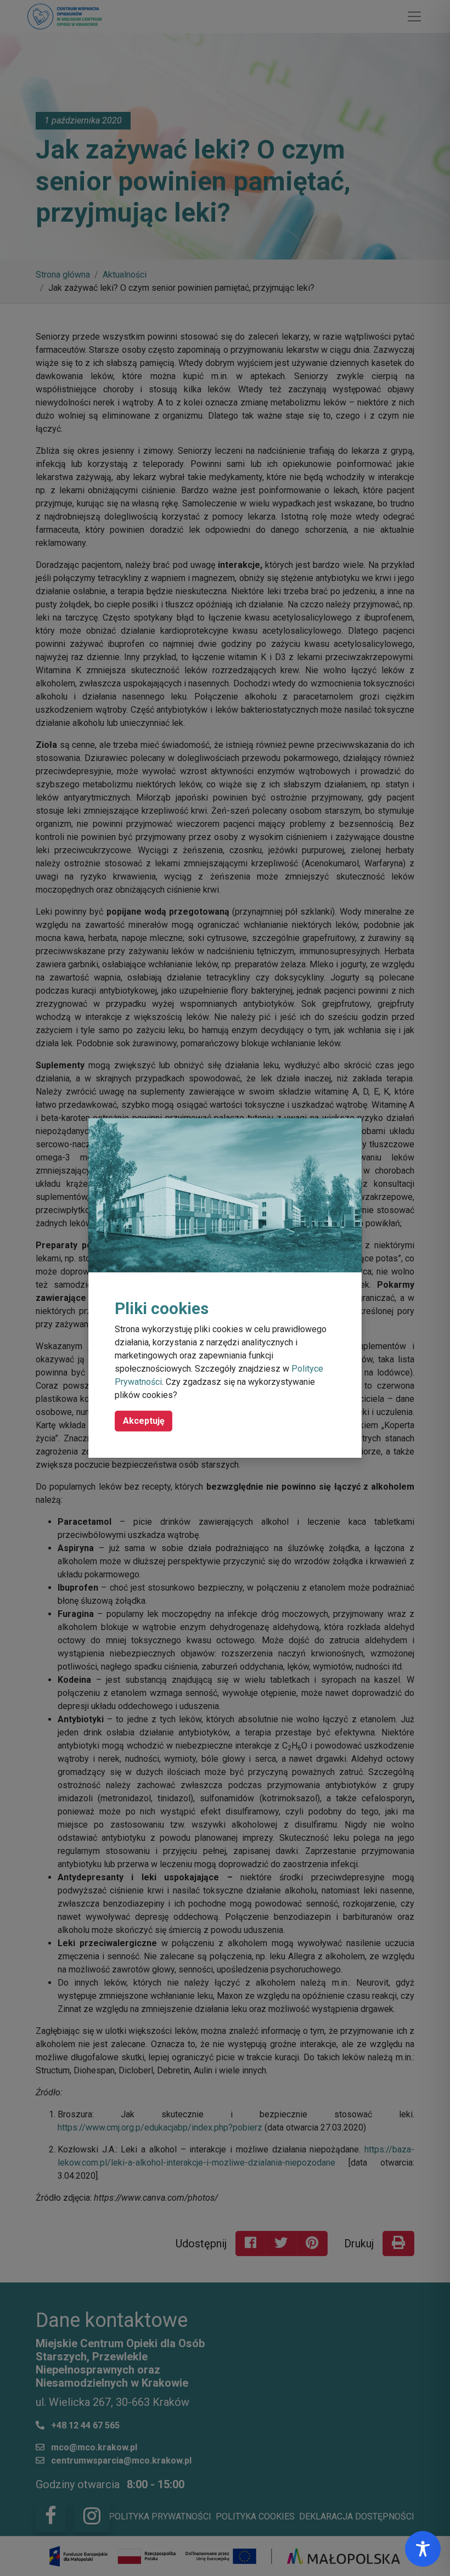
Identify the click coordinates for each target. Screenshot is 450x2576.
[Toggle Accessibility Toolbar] (423, 2549)
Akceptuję (144, 1421)
